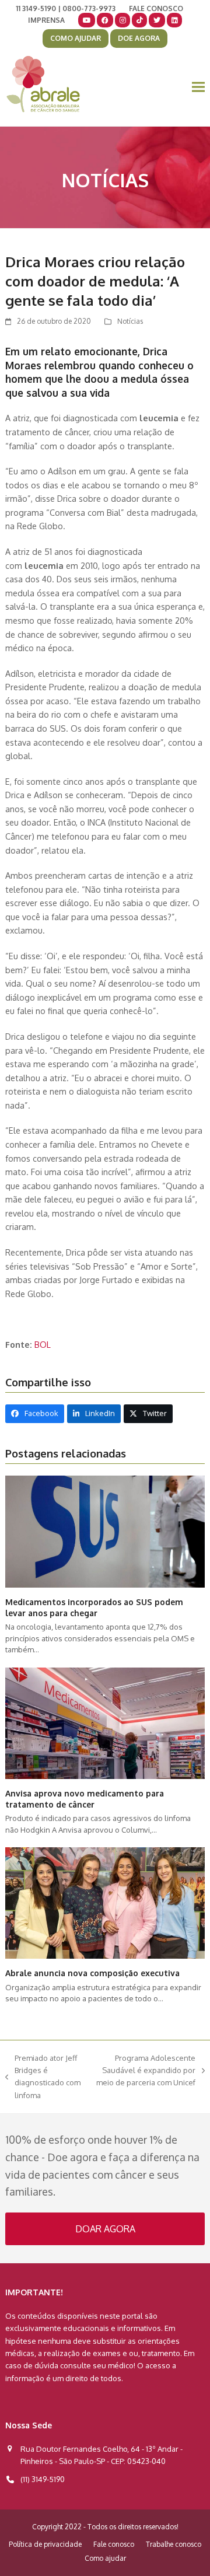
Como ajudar (105, 2558)
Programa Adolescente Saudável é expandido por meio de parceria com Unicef (145, 2071)
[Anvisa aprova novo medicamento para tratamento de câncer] (105, 1722)
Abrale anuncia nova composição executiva (92, 1973)
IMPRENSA (46, 20)
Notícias (130, 321)
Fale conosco (114, 2544)
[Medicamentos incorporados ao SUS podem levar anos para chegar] (105, 1531)
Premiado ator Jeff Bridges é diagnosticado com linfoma (43, 2077)
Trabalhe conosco (174, 2544)
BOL (43, 1344)
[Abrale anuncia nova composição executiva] (105, 1902)
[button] (198, 87)
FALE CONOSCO (156, 8)
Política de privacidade (45, 2544)
